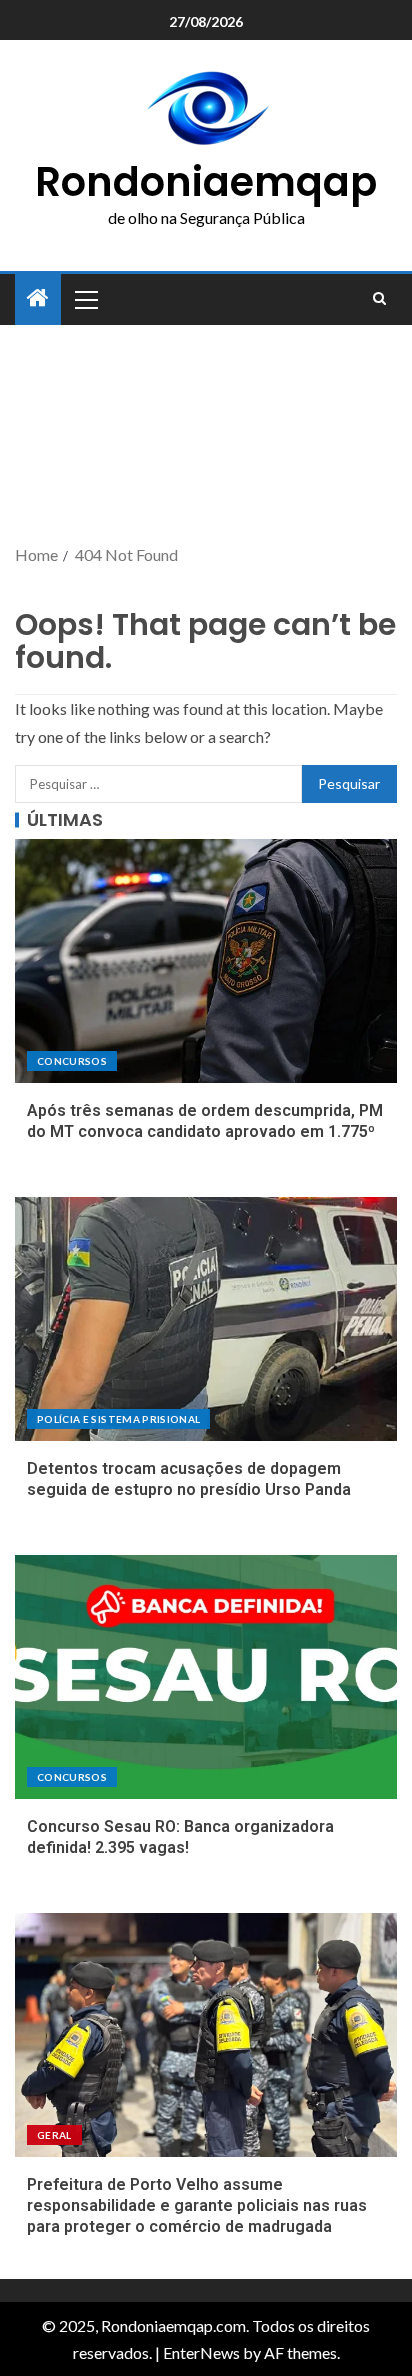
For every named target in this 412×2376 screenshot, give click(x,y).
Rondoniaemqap (206, 182)
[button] (85, 299)
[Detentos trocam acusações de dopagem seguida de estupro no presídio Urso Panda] (206, 1319)
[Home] (38, 298)
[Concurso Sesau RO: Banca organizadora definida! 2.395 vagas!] (206, 1677)
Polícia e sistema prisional (118, 1419)
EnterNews (201, 2352)
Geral (54, 2135)
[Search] (379, 299)
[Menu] (85, 299)
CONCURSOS (72, 1061)
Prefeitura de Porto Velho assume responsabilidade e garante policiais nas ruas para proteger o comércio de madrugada (197, 2206)
